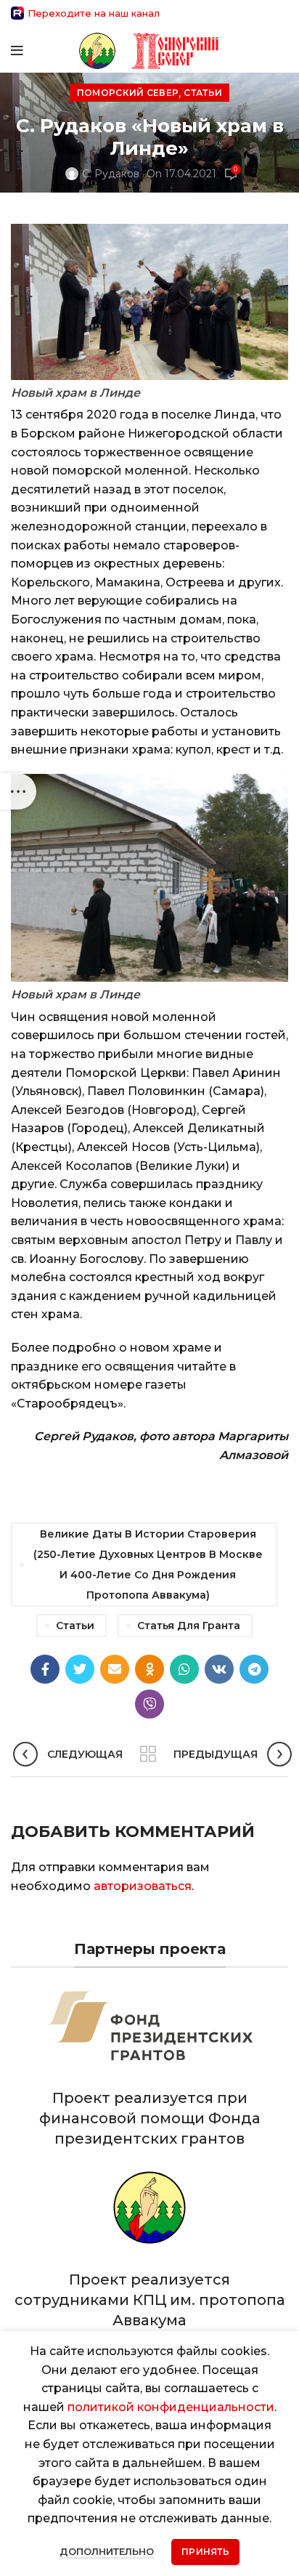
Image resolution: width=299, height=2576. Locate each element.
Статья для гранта (189, 1626)
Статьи (203, 93)
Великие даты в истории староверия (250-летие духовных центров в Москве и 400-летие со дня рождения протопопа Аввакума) (148, 1564)
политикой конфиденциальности (171, 2407)
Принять (205, 2552)
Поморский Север (128, 93)
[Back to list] (148, 1754)
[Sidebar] (18, 791)
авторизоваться (143, 1886)
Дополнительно (107, 2551)
